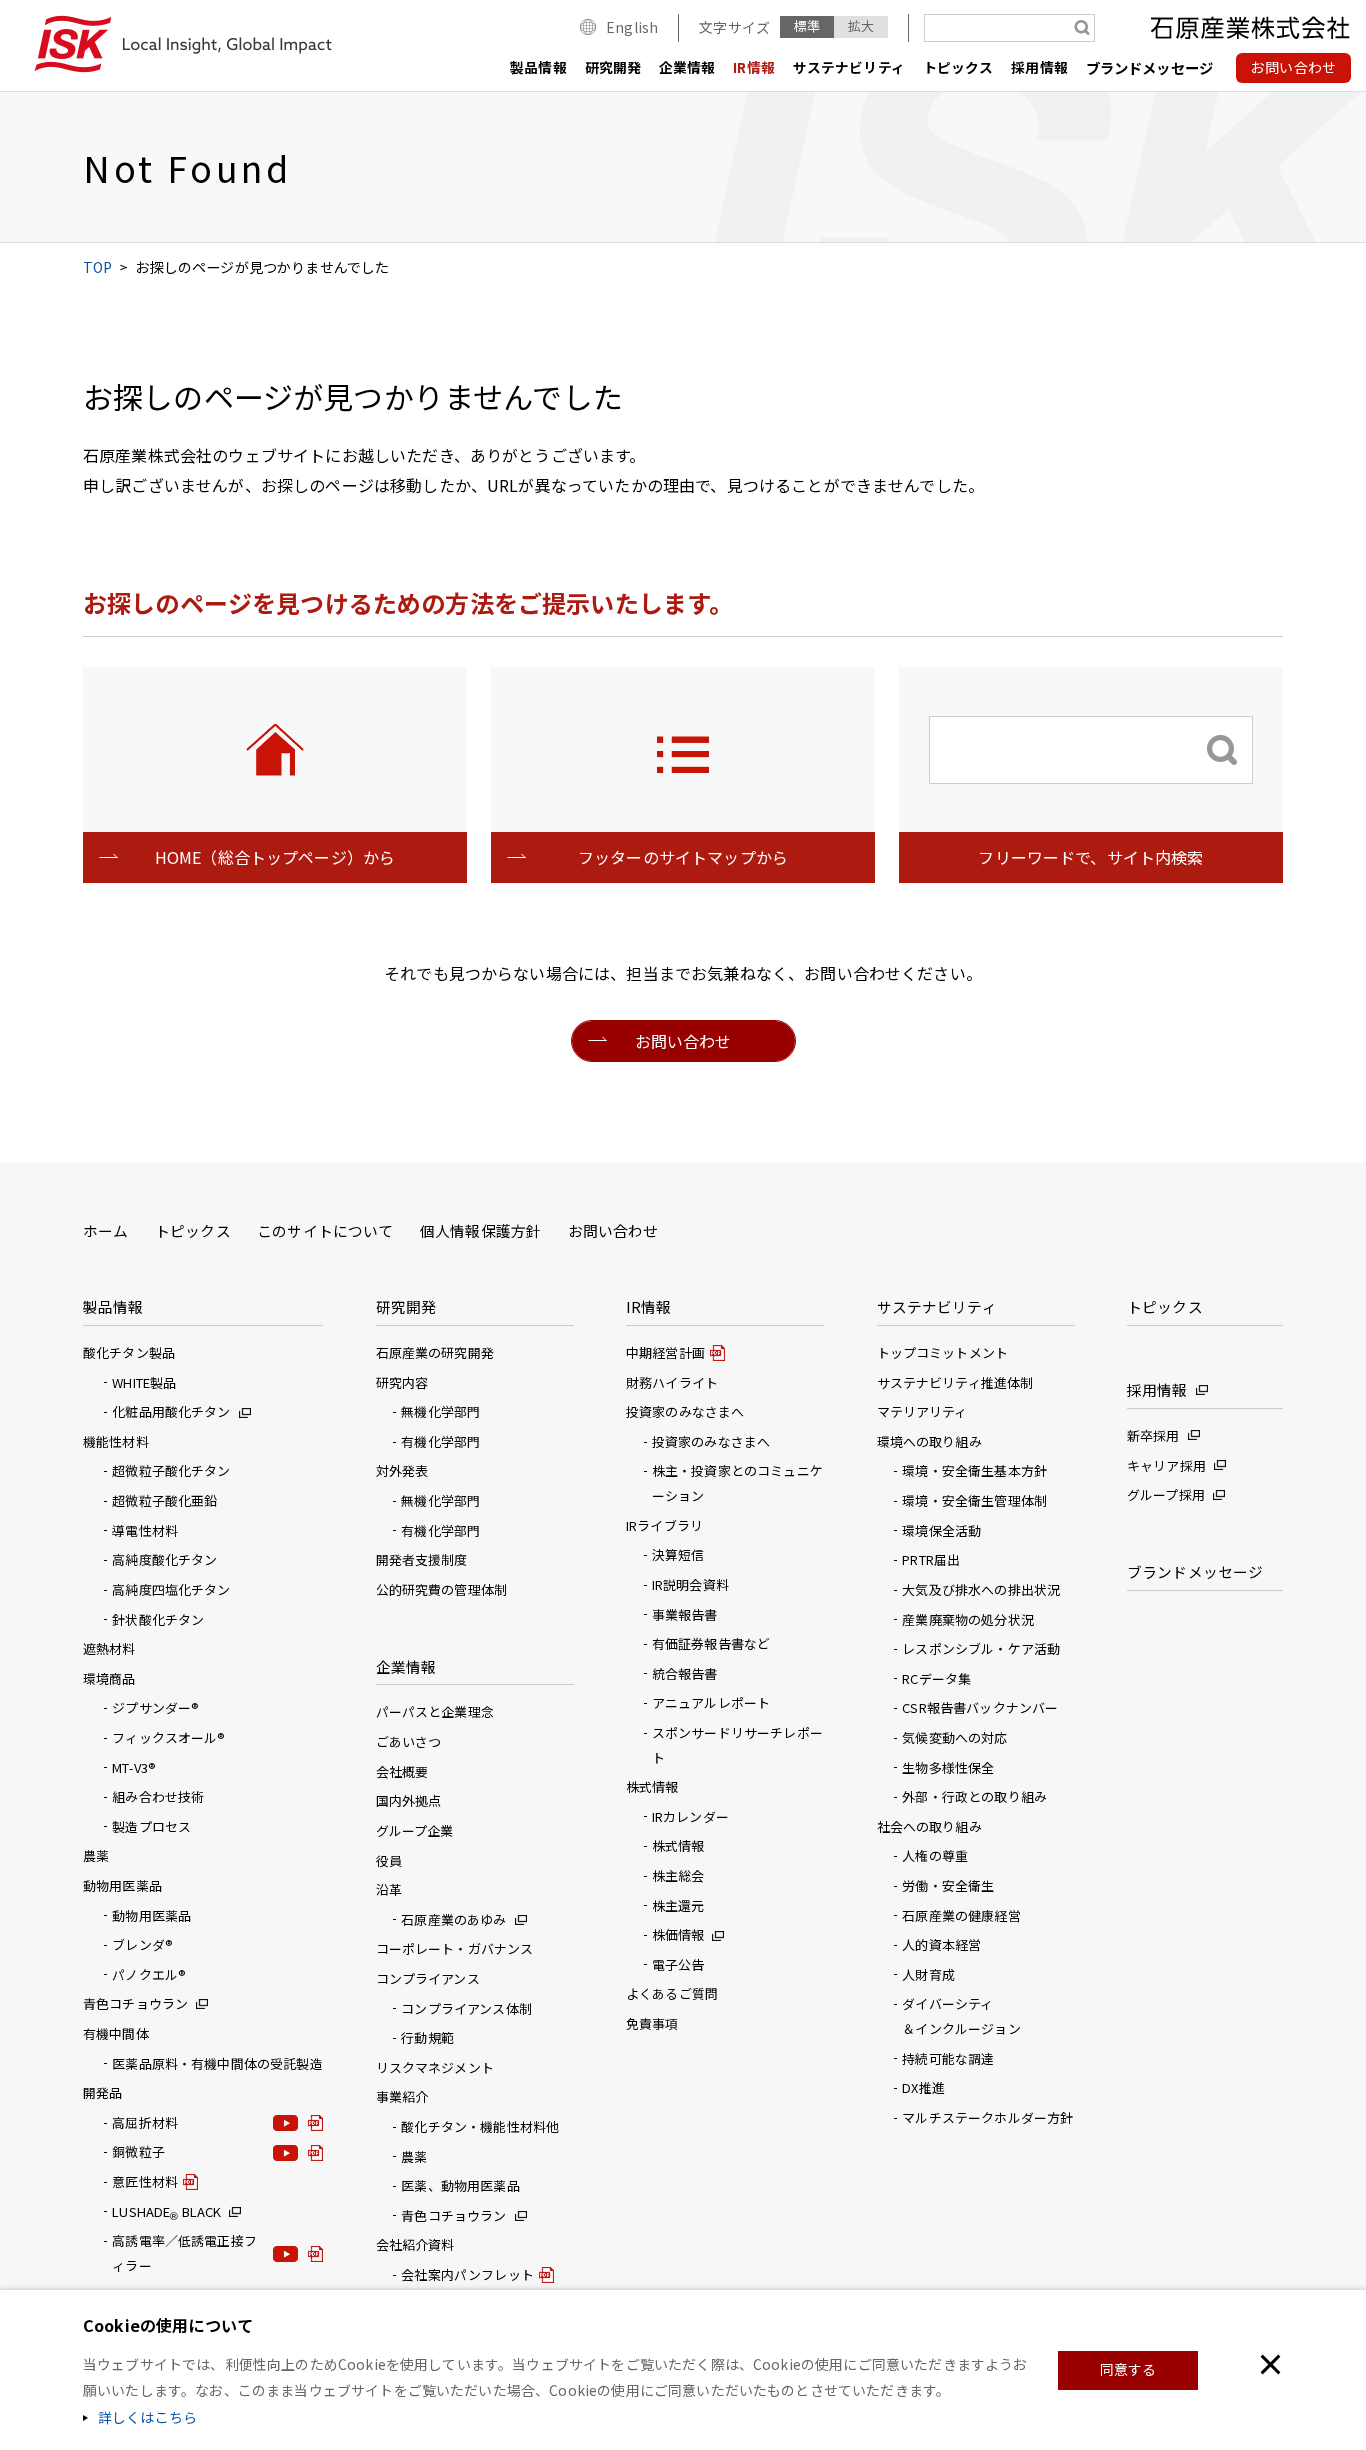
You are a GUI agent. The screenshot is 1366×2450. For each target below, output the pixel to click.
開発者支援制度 (422, 1559)
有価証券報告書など (711, 1643)
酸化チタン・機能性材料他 (480, 2126)
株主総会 (678, 1875)
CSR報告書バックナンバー (980, 1707)
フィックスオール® (168, 1737)
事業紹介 (402, 2096)
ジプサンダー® (155, 1707)
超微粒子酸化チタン (171, 1470)
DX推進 (923, 2087)
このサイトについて (325, 1230)
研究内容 (402, 1382)
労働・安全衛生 (948, 1885)
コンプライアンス (428, 1978)
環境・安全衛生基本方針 (974, 1470)
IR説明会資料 (690, 1584)
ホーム (105, 1230)
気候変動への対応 (954, 1737)
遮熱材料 (109, 1648)
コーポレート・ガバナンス (455, 1948)
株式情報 (678, 1845)
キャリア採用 (1166, 1465)
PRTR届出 (931, 1559)
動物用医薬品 (122, 1885)
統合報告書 (685, 1673)
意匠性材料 (145, 2181)
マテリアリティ (922, 1411)
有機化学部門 (440, 1441)
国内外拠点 (409, 1800)
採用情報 (1039, 67)
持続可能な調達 (948, 2058)
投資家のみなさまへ (711, 1441)
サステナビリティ (849, 67)
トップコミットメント (943, 1352)
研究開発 (613, 67)
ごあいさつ (409, 1741)
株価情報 (678, 1934)
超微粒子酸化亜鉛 (164, 1500)
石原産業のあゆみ (453, 1919)
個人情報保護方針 (480, 1230)
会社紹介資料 (415, 2244)
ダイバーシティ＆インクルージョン (961, 2016)
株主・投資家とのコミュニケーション (737, 1483)
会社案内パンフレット (467, 2274)
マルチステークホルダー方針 (987, 2117)
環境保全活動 (941, 1530)
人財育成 (928, 1974)
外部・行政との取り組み (974, 1796)
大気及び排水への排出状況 (981, 1589)
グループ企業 (415, 1830)
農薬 (96, 1855)
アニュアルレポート (711, 1702)
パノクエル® (149, 1974)
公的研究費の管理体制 (442, 1589)
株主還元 (678, 1905)
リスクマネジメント (435, 2067)
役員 (389, 1860)
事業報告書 (685, 1614)
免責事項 (652, 2023)
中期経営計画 (665, 1352)
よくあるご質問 (672, 1993)
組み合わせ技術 (158, 1796)
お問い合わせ (613, 1230)
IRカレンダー (690, 1816)
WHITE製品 (144, 1382)
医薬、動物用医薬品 (460, 2185)
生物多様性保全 (948, 1767)
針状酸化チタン (158, 1619)
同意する (1128, 2369)
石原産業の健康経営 (961, 1915)
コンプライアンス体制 (466, 2008)
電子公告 (678, 1964)
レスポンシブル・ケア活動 (981, 1648)
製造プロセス (151, 1826)
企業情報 (687, 67)
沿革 (389, 1889)
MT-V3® (134, 1767)
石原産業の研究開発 (435, 1352)
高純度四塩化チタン (171, 1589)
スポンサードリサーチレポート (737, 1745)
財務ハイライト (672, 1382)
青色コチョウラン (135, 2003)
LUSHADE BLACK (166, 2211)
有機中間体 (116, 2033)
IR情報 (754, 67)
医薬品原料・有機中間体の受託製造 (217, 2063)
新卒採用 (1153, 1435)
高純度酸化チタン (164, 1559)
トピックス (958, 67)
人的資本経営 (941, 1944)
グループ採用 (1166, 1494)
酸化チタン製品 (129, 1352)
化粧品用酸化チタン (171, 1411)
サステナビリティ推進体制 (955, 1382)
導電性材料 (145, 1530)
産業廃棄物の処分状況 (968, 1619)
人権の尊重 (935, 1855)
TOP (97, 267)
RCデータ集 (936, 1678)
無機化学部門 (440, 1411)
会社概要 (402, 1771)
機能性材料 (116, 1441)
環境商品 (109, 1678)
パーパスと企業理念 (435, 1711)
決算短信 (678, 1554)
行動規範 (427, 2037)
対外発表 (402, 1470)
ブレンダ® (142, 1944)
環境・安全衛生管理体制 (974, 1500)
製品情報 (538, 67)
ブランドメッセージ (1149, 67)
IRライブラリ (664, 1525)
